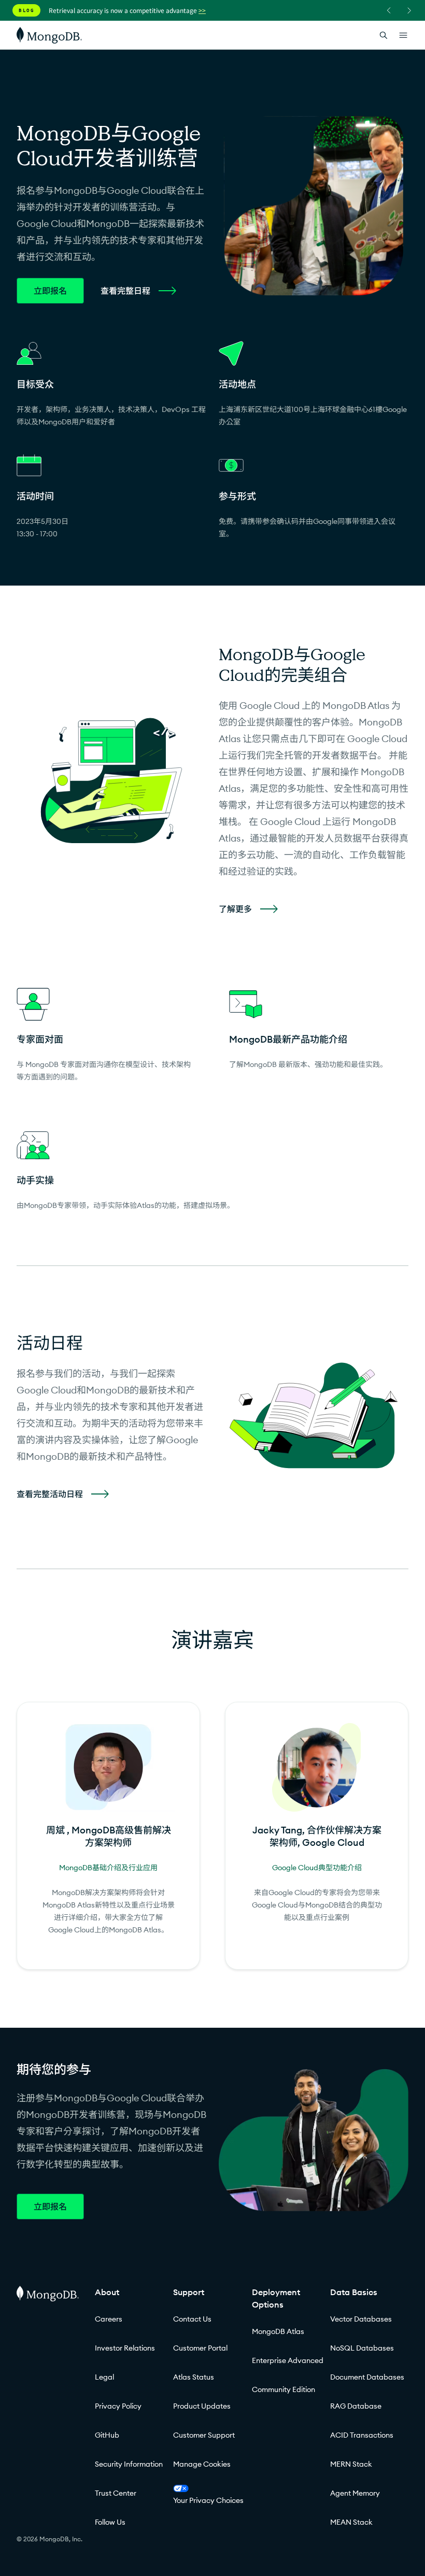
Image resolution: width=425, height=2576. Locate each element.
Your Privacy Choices (208, 2500)
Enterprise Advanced (288, 2360)
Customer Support (204, 2435)
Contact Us (192, 2319)
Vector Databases (361, 2319)
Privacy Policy (118, 2406)
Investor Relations (125, 2348)
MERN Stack (351, 2464)
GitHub (107, 2435)
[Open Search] (384, 35)
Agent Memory (355, 2493)
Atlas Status (194, 2377)
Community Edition (284, 2389)
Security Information (129, 2464)
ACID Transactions (362, 2435)
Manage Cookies (202, 2464)
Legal (104, 2377)
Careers (109, 2319)
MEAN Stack (351, 2522)
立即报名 (50, 291)
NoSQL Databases (362, 2348)
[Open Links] (403, 35)
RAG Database (356, 2406)
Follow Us (110, 2522)
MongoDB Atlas (278, 2331)
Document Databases (367, 2377)
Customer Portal (200, 2348)
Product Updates (202, 2406)
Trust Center (116, 2493)
